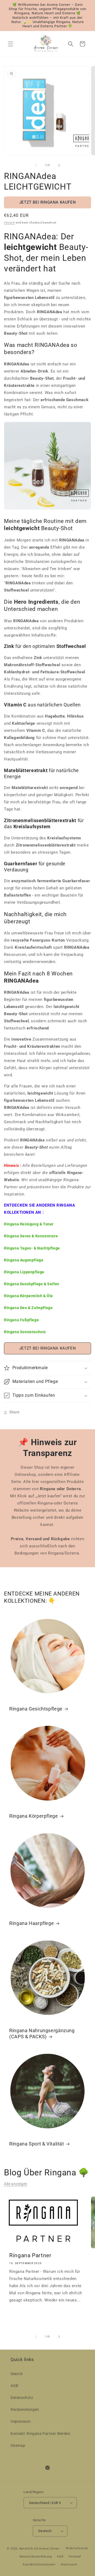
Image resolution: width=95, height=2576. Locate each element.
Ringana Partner (30, 2255)
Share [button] (14, 1412)
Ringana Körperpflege (34, 1816)
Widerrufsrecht (77, 2548)
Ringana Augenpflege (24, 1260)
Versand (9, 223)
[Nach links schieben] (36, 165)
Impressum (20, 2421)
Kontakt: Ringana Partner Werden (41, 2434)
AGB (15, 2386)
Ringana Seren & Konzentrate (31, 1236)
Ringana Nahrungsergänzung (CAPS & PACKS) (42, 2033)
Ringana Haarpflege (32, 1923)
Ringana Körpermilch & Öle (28, 1296)
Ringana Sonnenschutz (25, 1332)
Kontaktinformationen (39, 2564)
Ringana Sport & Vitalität (37, 2144)
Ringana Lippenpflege (24, 1272)
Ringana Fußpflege (21, 1320)
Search (17, 2374)
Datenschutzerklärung (36, 2557)
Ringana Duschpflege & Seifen (32, 1284)
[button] (11, 44)
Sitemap (18, 2445)
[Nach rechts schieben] (59, 165)
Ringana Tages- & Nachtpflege (32, 1248)
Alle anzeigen (16, 2184)
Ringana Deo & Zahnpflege (28, 1308)
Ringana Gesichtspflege (36, 1709)
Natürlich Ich (29, 2549)
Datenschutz (22, 2398)
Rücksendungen (25, 2409)
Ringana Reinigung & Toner (29, 1224)
